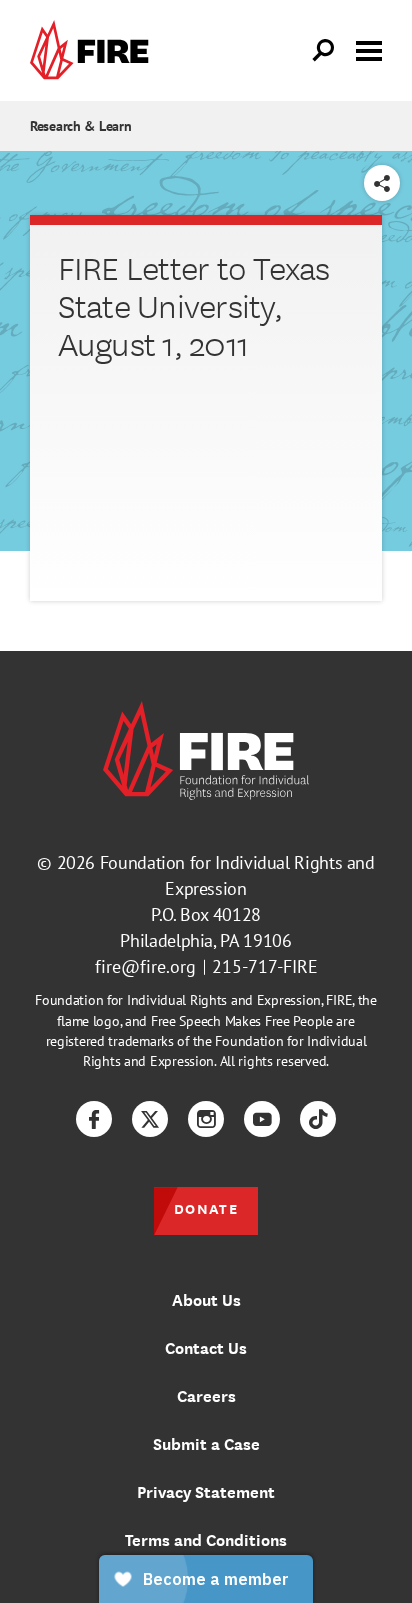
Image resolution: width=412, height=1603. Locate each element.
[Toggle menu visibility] (369, 49)
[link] (94, 50)
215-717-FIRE (265, 966)
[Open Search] (324, 51)
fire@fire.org (145, 966)
